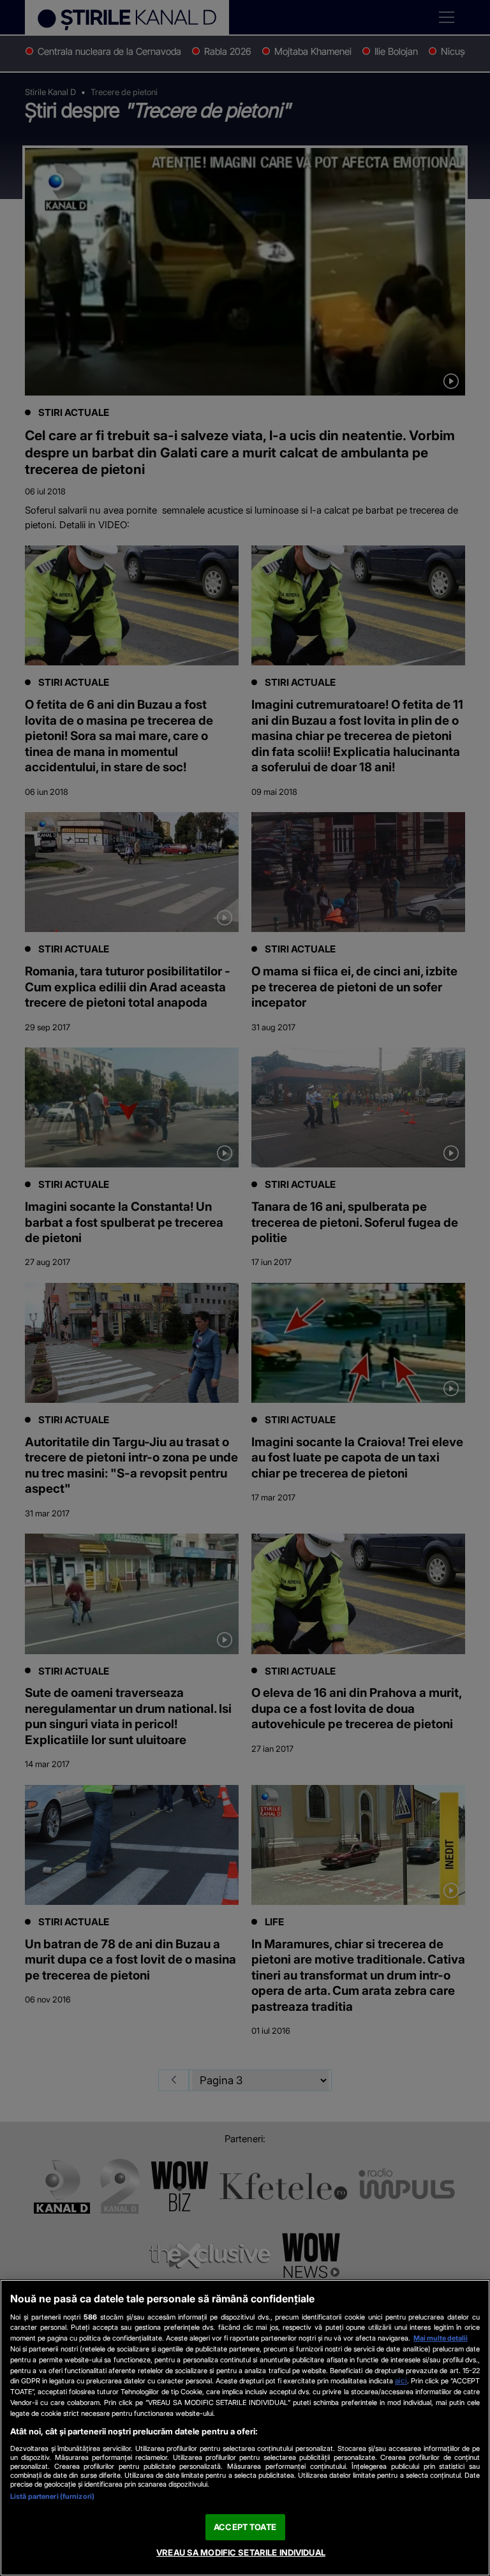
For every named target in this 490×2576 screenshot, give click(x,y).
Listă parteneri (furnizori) (52, 2496)
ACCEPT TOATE (245, 2527)
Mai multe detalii (441, 2338)
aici (401, 2380)
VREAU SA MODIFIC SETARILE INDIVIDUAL (241, 2552)
